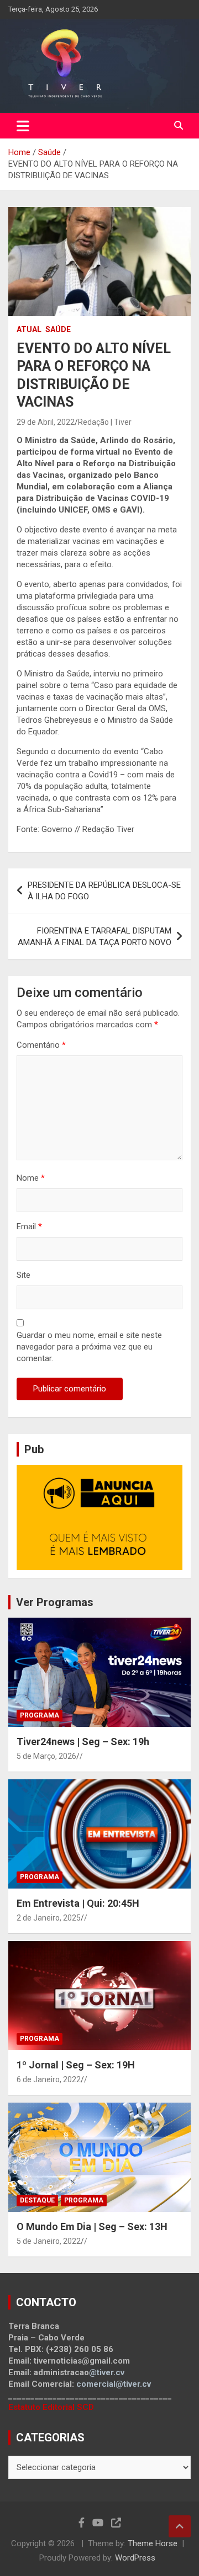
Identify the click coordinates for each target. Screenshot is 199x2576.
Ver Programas (55, 1602)
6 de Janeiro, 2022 (49, 2079)
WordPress (135, 2558)
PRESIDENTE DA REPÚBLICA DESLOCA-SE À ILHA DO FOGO (104, 891)
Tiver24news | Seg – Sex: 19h (83, 1742)
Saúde (58, 329)
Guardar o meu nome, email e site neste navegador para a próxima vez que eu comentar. (89, 1347)
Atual (29, 329)
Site (23, 1275)
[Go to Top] (180, 2526)
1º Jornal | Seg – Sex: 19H (76, 2065)
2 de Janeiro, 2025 (49, 1918)
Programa (40, 1715)
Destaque (37, 2200)
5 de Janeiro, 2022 (49, 2241)
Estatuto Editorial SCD (51, 2407)
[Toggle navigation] (23, 126)
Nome (31, 1178)
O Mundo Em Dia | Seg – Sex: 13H (92, 2226)
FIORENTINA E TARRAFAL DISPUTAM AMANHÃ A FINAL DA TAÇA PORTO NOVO (95, 937)
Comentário (41, 1045)
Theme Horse (153, 2543)
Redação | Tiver (105, 422)
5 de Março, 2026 (46, 1756)
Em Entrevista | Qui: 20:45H (78, 1903)
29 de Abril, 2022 (46, 422)
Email (29, 1226)
